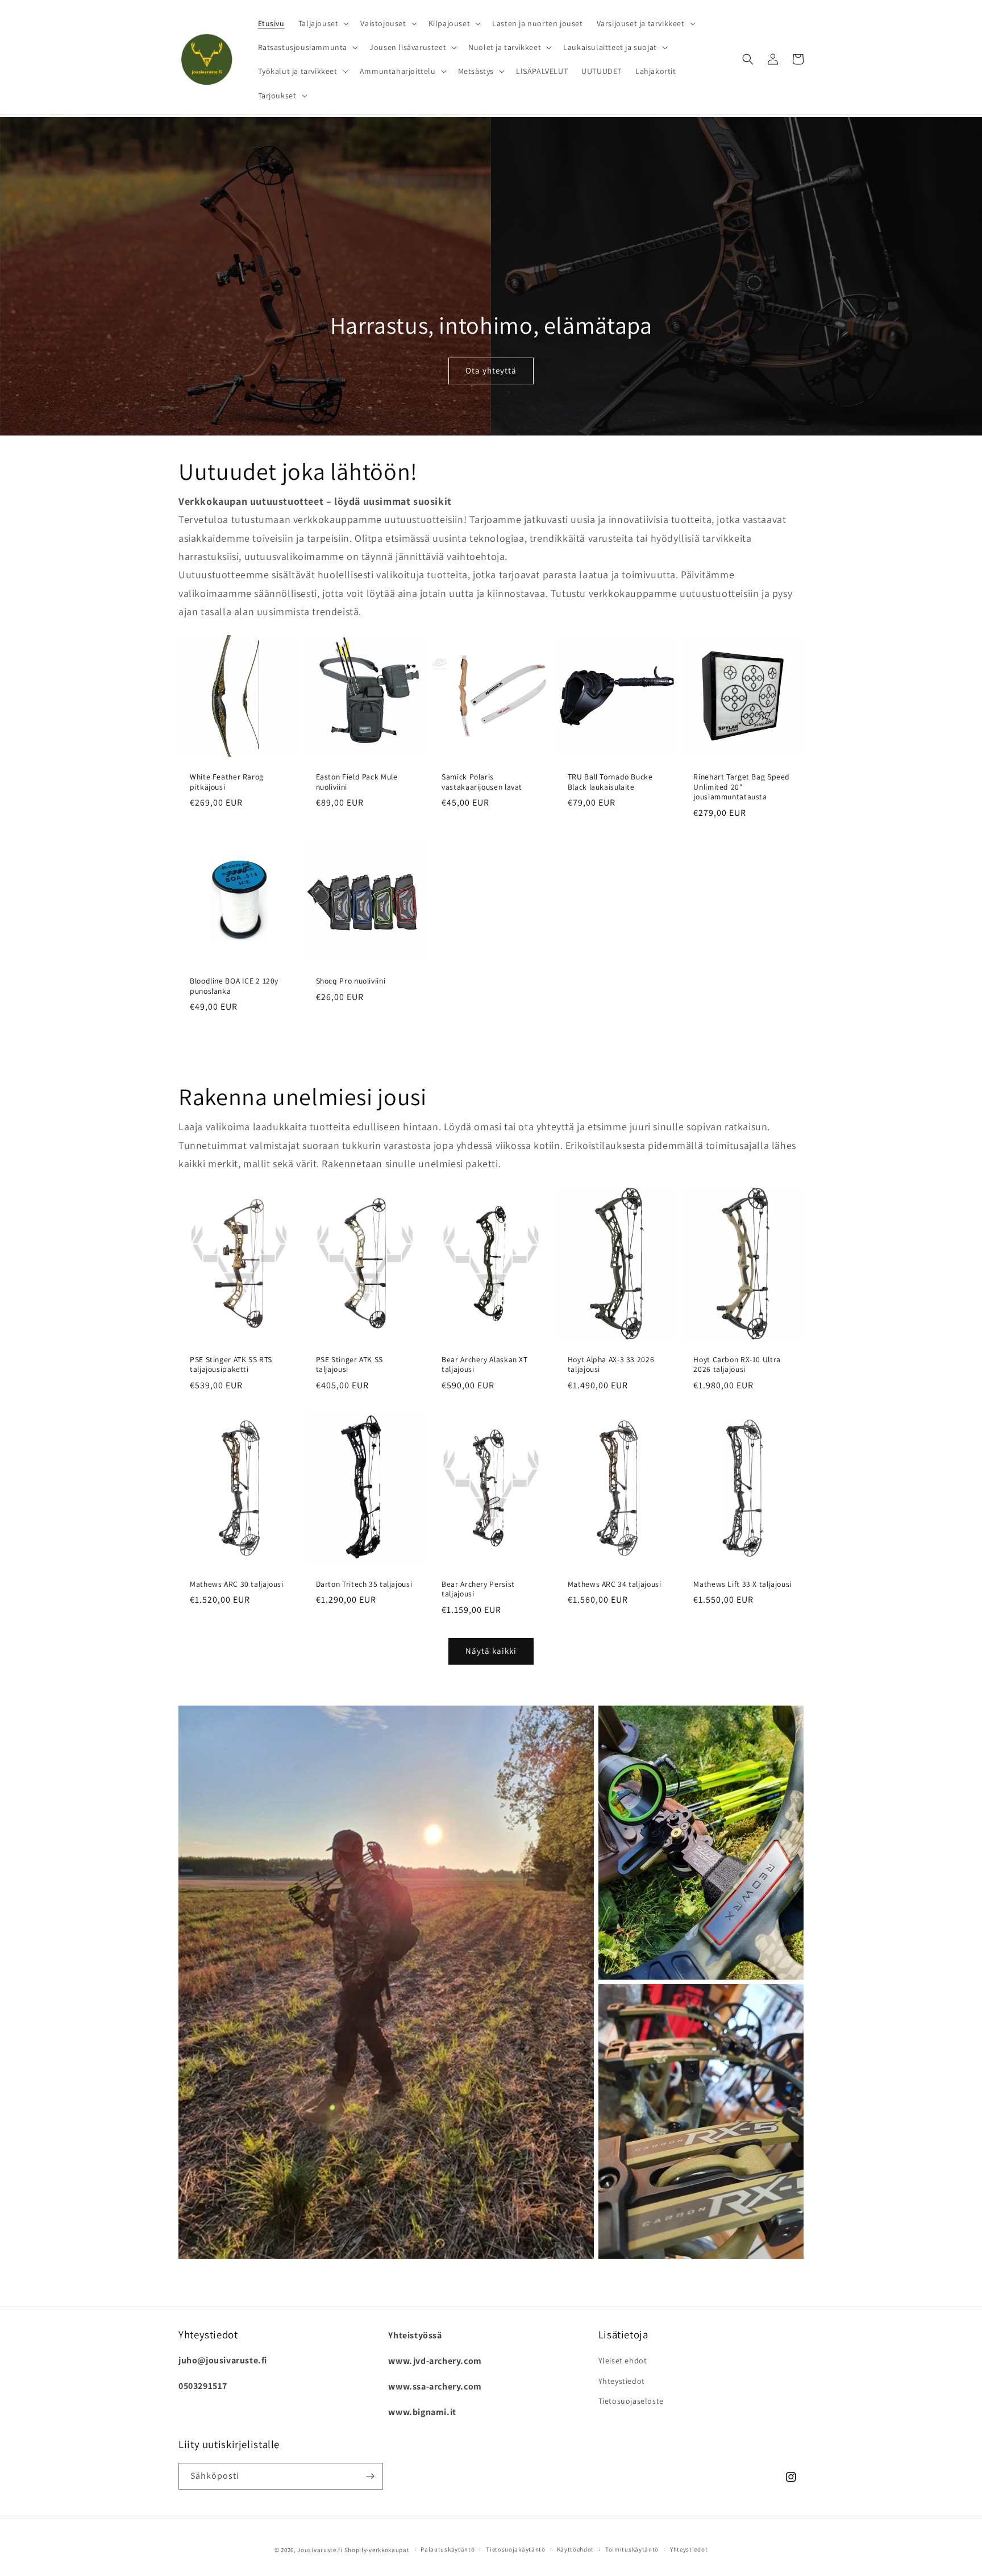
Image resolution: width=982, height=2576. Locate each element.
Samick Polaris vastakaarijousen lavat (482, 782)
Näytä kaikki (491, 1651)
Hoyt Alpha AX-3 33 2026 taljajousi (611, 1365)
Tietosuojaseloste (631, 2401)
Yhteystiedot (622, 2381)
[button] (323, 23)
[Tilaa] (370, 2476)
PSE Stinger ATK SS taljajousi (349, 1365)
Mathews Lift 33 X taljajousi (742, 1584)
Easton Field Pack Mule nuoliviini (357, 782)
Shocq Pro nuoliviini (351, 981)
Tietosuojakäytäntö (516, 2549)
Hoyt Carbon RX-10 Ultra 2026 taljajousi (737, 1365)
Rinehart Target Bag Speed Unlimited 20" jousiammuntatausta (742, 787)
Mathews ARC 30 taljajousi (237, 1584)
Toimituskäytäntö (632, 2549)
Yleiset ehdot (623, 2361)
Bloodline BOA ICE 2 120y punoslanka (234, 986)
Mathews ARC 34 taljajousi (615, 1584)
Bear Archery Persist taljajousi (478, 1589)
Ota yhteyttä (491, 370)
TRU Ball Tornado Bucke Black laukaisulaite (610, 782)
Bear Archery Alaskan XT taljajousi (485, 1365)
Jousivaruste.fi (320, 2550)
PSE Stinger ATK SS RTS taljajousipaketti (231, 1365)
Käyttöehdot (576, 2549)
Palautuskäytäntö (448, 2549)
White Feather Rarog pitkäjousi (227, 782)
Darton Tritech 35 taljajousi (364, 1584)
